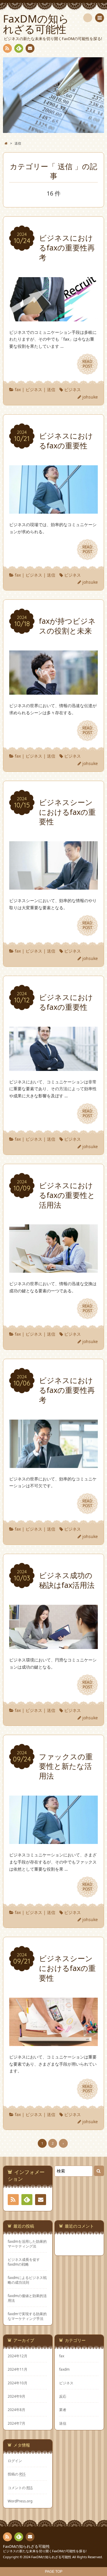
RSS (7, 48)
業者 (63, 2410)
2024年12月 (18, 2356)
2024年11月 (18, 2369)
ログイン (15, 2461)
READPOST (87, 364)
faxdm (64, 2369)
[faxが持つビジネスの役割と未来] (53, 691)
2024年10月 (18, 2383)
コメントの (20, 2488)
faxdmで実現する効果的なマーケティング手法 (27, 2316)
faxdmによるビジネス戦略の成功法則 (27, 2280)
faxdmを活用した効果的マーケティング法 (27, 2244)
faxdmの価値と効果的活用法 (27, 2298)
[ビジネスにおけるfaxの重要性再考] (53, 318)
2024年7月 (16, 2423)
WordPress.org (20, 2501)
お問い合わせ (30, 48)
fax (18, 389)
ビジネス (34, 389)
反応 (63, 2396)
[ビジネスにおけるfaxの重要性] (53, 510)
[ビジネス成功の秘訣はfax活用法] (53, 1645)
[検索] (88, 18)
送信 (51, 389)
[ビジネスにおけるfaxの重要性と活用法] (53, 1269)
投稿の (17, 2474)
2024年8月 (16, 2410)
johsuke (90, 397)
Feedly (19, 48)
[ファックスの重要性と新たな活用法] (53, 1840)
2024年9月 (16, 2396)
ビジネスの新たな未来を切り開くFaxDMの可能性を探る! (45, 2551)
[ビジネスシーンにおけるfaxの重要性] (53, 886)
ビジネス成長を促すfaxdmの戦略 (24, 2262)
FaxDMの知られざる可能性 (26, 2546)
